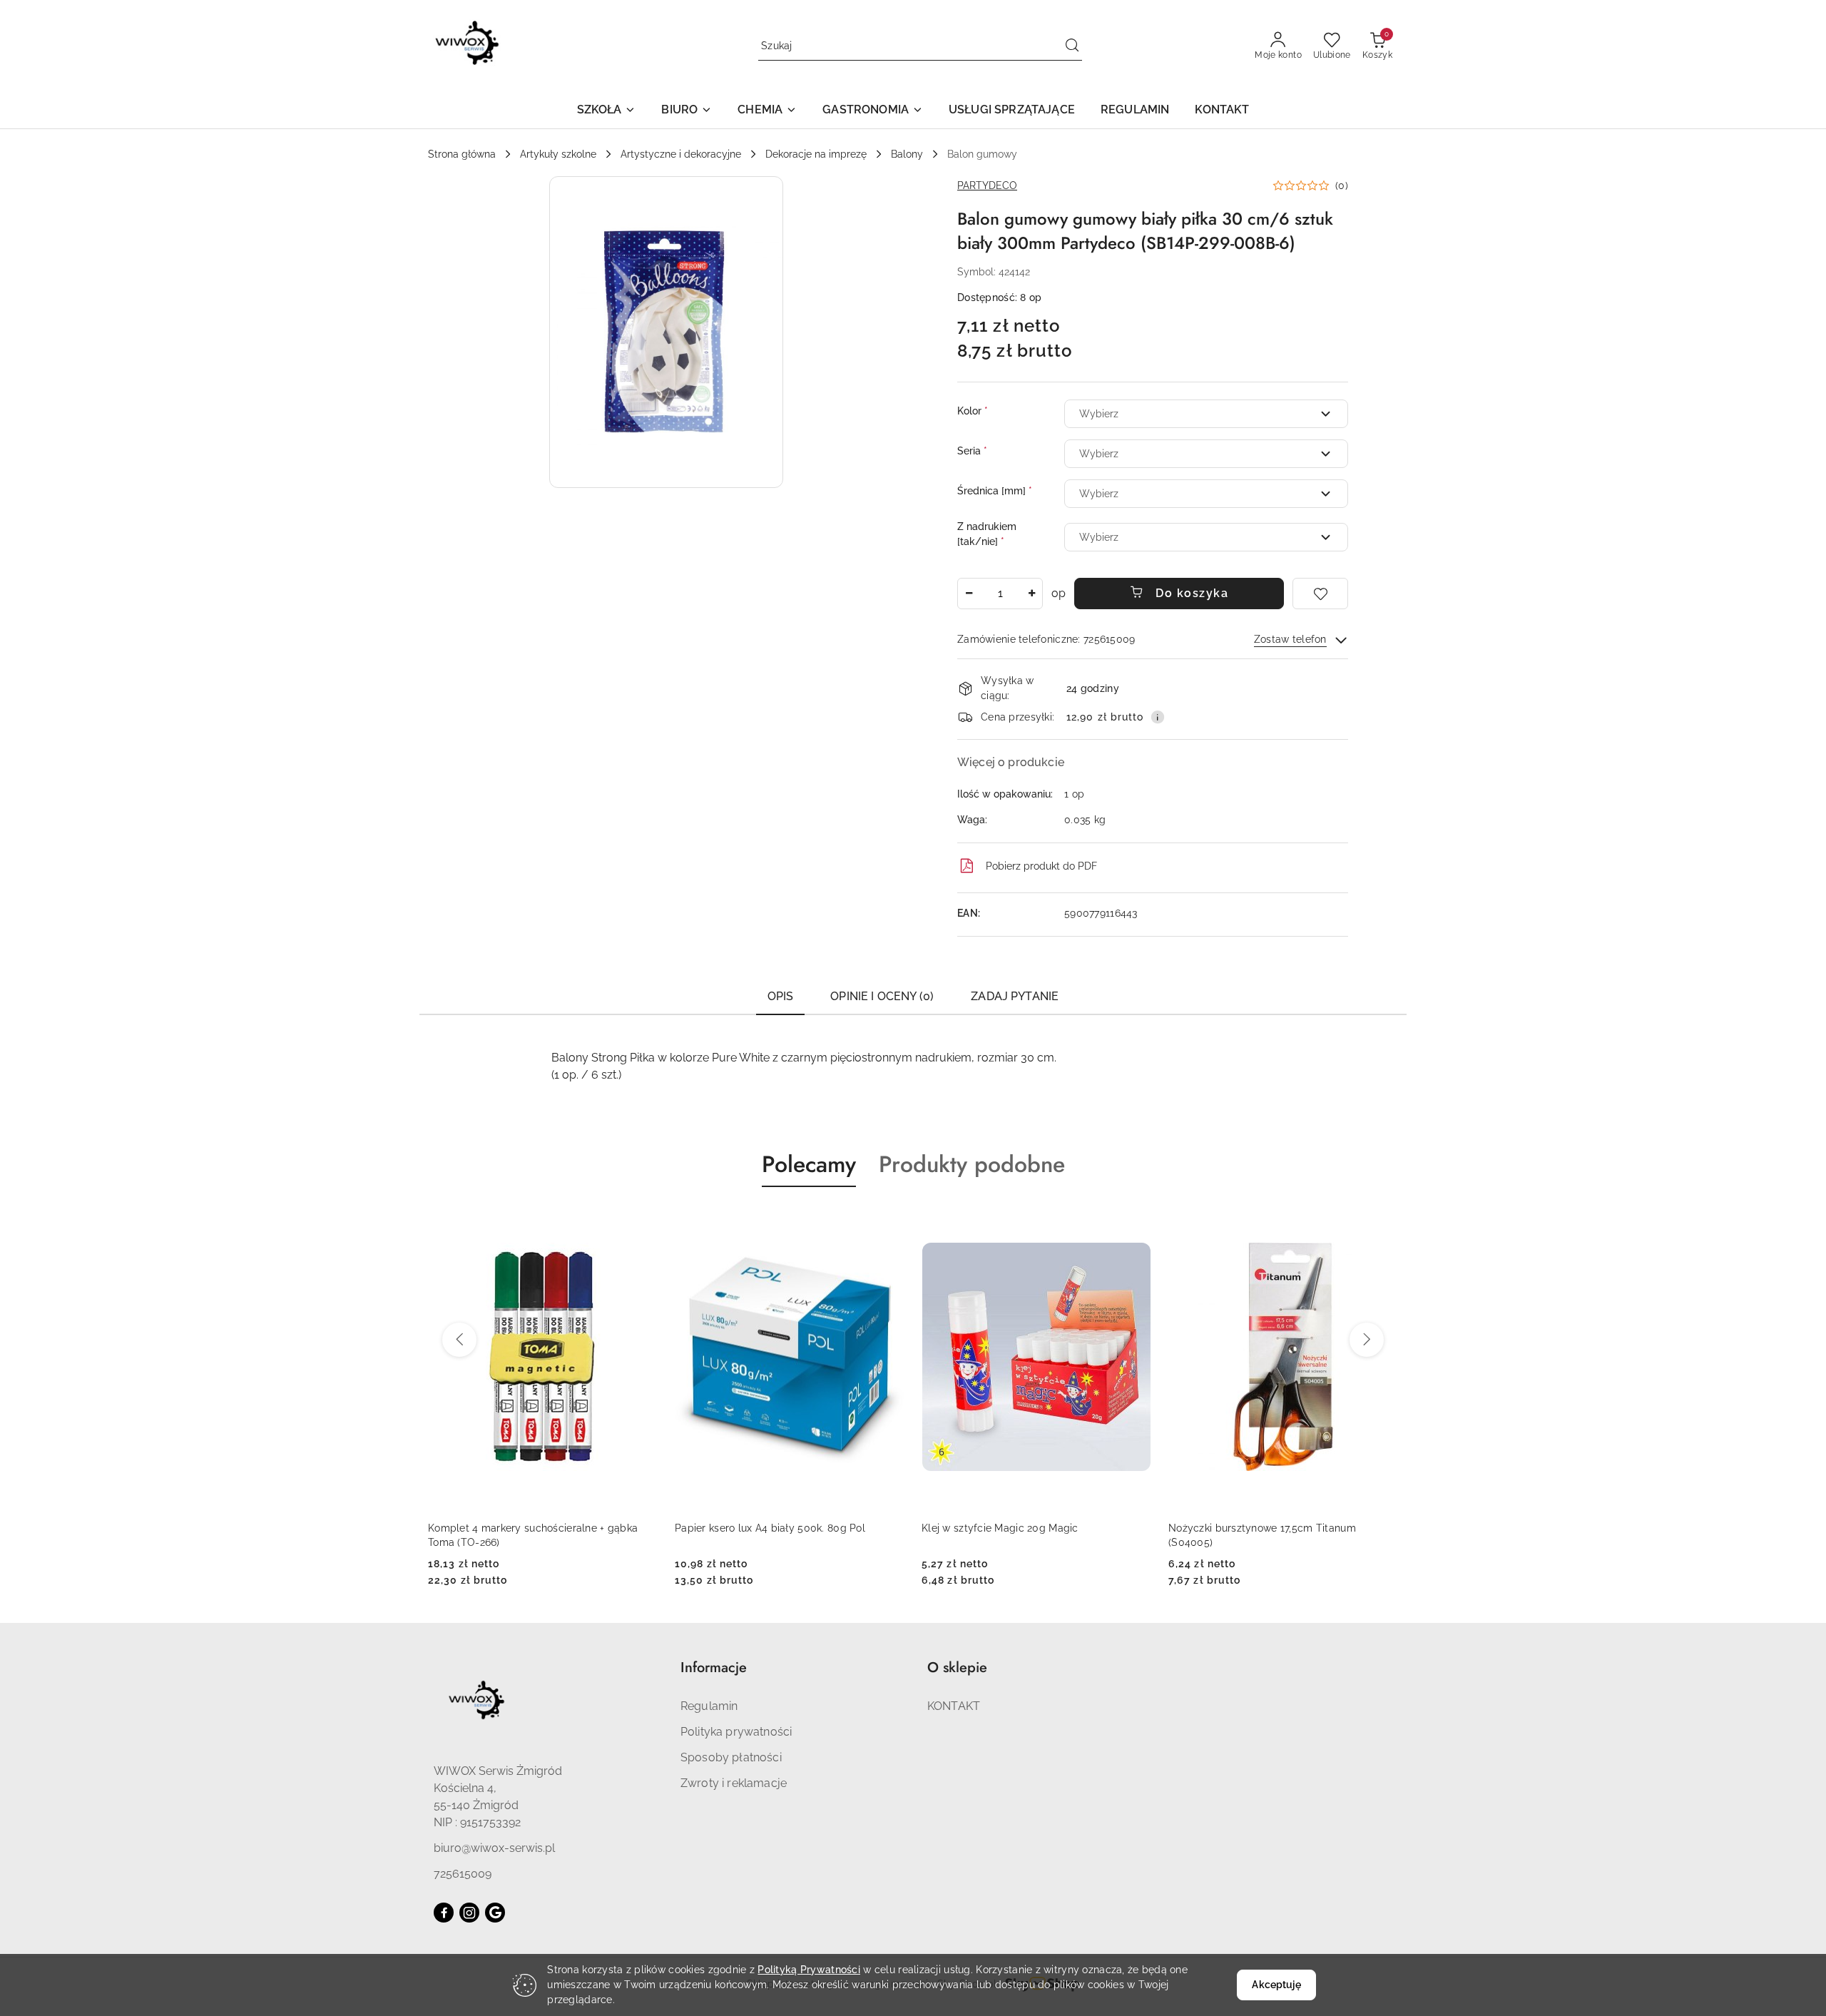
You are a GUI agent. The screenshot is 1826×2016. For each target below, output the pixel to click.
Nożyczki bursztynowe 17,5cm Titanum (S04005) (1262, 1535)
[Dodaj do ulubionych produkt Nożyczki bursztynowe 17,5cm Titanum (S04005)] (1382, 1221)
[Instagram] (469, 1913)
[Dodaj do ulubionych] (1320, 594)
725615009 (463, 1874)
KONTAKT (954, 1706)
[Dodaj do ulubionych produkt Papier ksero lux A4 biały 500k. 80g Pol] (888, 1221)
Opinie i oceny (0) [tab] (882, 996)
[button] (607, 111)
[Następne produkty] (1367, 1340)
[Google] (495, 1913)
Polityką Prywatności (809, 1970)
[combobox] (1206, 414)
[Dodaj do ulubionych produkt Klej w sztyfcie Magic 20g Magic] (1135, 1221)
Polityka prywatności (736, 1732)
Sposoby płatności (731, 1757)
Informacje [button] (714, 1668)
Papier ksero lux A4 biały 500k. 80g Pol (770, 1528)
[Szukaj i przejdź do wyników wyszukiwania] (1072, 46)
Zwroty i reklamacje (734, 1783)
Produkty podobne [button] (972, 1164)
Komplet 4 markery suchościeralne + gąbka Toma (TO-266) (533, 1535)
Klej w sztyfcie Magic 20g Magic (1000, 1528)
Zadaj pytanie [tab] (1015, 996)
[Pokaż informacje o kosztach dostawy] (1158, 717)
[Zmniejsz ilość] (969, 594)
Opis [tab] (781, 996)
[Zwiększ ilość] (1031, 594)
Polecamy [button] (809, 1164)
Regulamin (709, 1706)
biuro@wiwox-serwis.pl (494, 1848)
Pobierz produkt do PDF (1041, 866)
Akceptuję (1276, 1985)
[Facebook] (444, 1913)
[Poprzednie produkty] (459, 1340)
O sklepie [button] (957, 1668)
